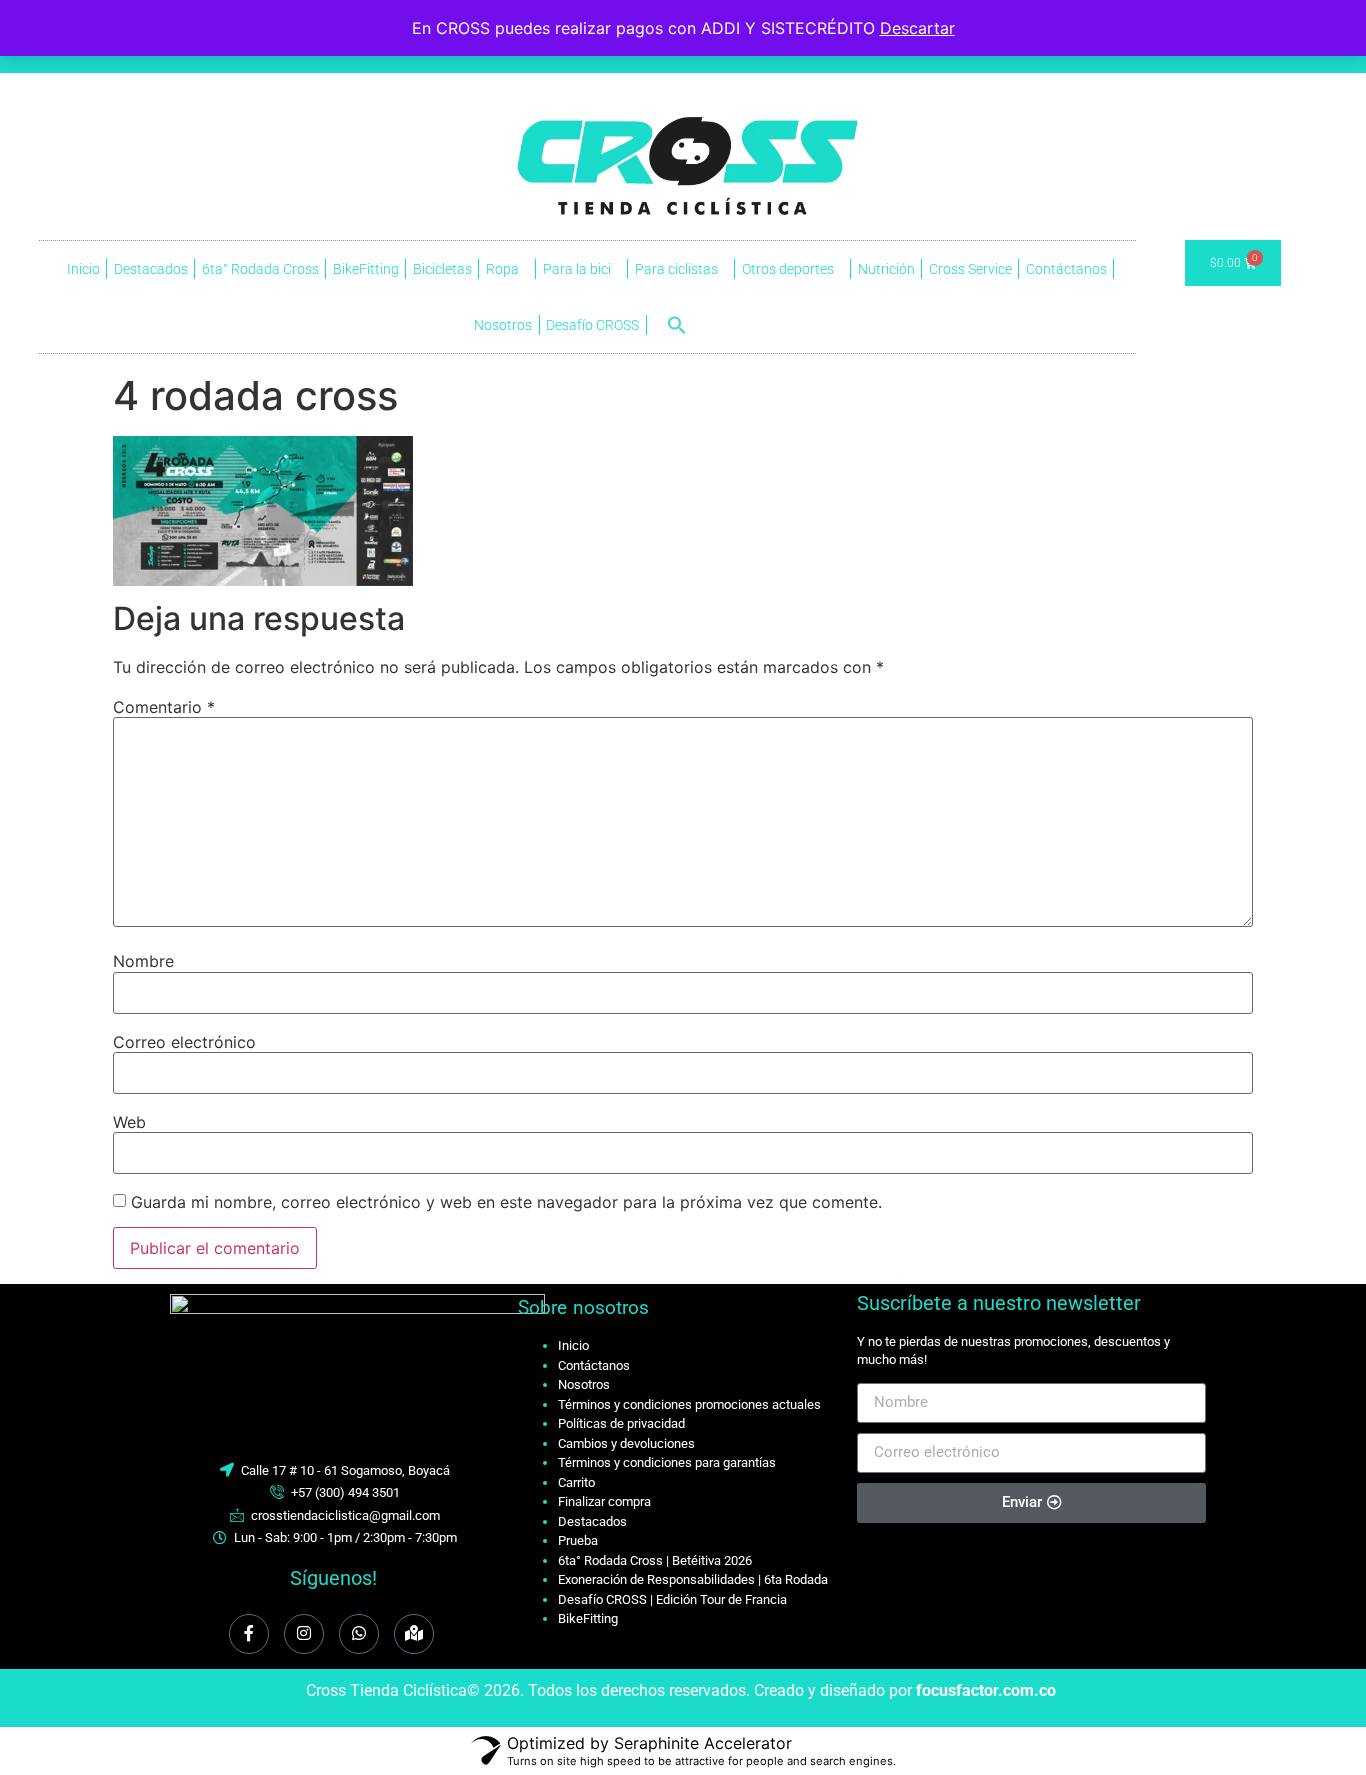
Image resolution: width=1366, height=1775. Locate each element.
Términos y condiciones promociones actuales (689, 1404)
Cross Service (970, 269)
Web (129, 1122)
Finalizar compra (604, 1501)
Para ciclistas (676, 269)
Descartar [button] (917, 28)
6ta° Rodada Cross (260, 269)
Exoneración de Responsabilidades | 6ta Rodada (693, 1579)
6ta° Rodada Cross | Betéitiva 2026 (655, 1560)
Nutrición (886, 269)
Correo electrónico (184, 1042)
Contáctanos (1066, 269)
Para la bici (577, 269)
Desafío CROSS (592, 325)
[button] (677, 325)
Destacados (151, 269)
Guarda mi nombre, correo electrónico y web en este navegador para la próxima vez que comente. (506, 1202)
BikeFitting (366, 269)
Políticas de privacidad (621, 1423)
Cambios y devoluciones (626, 1443)
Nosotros (503, 325)
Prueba (578, 1540)
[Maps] (414, 1634)
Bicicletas (442, 269)
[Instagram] (304, 1634)
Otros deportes (788, 269)
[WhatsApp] (359, 1634)
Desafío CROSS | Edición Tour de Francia (672, 1599)
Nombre (143, 961)
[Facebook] (249, 1634)
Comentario (164, 707)
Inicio (83, 269)
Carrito (576, 1482)
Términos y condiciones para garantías (667, 1462)
